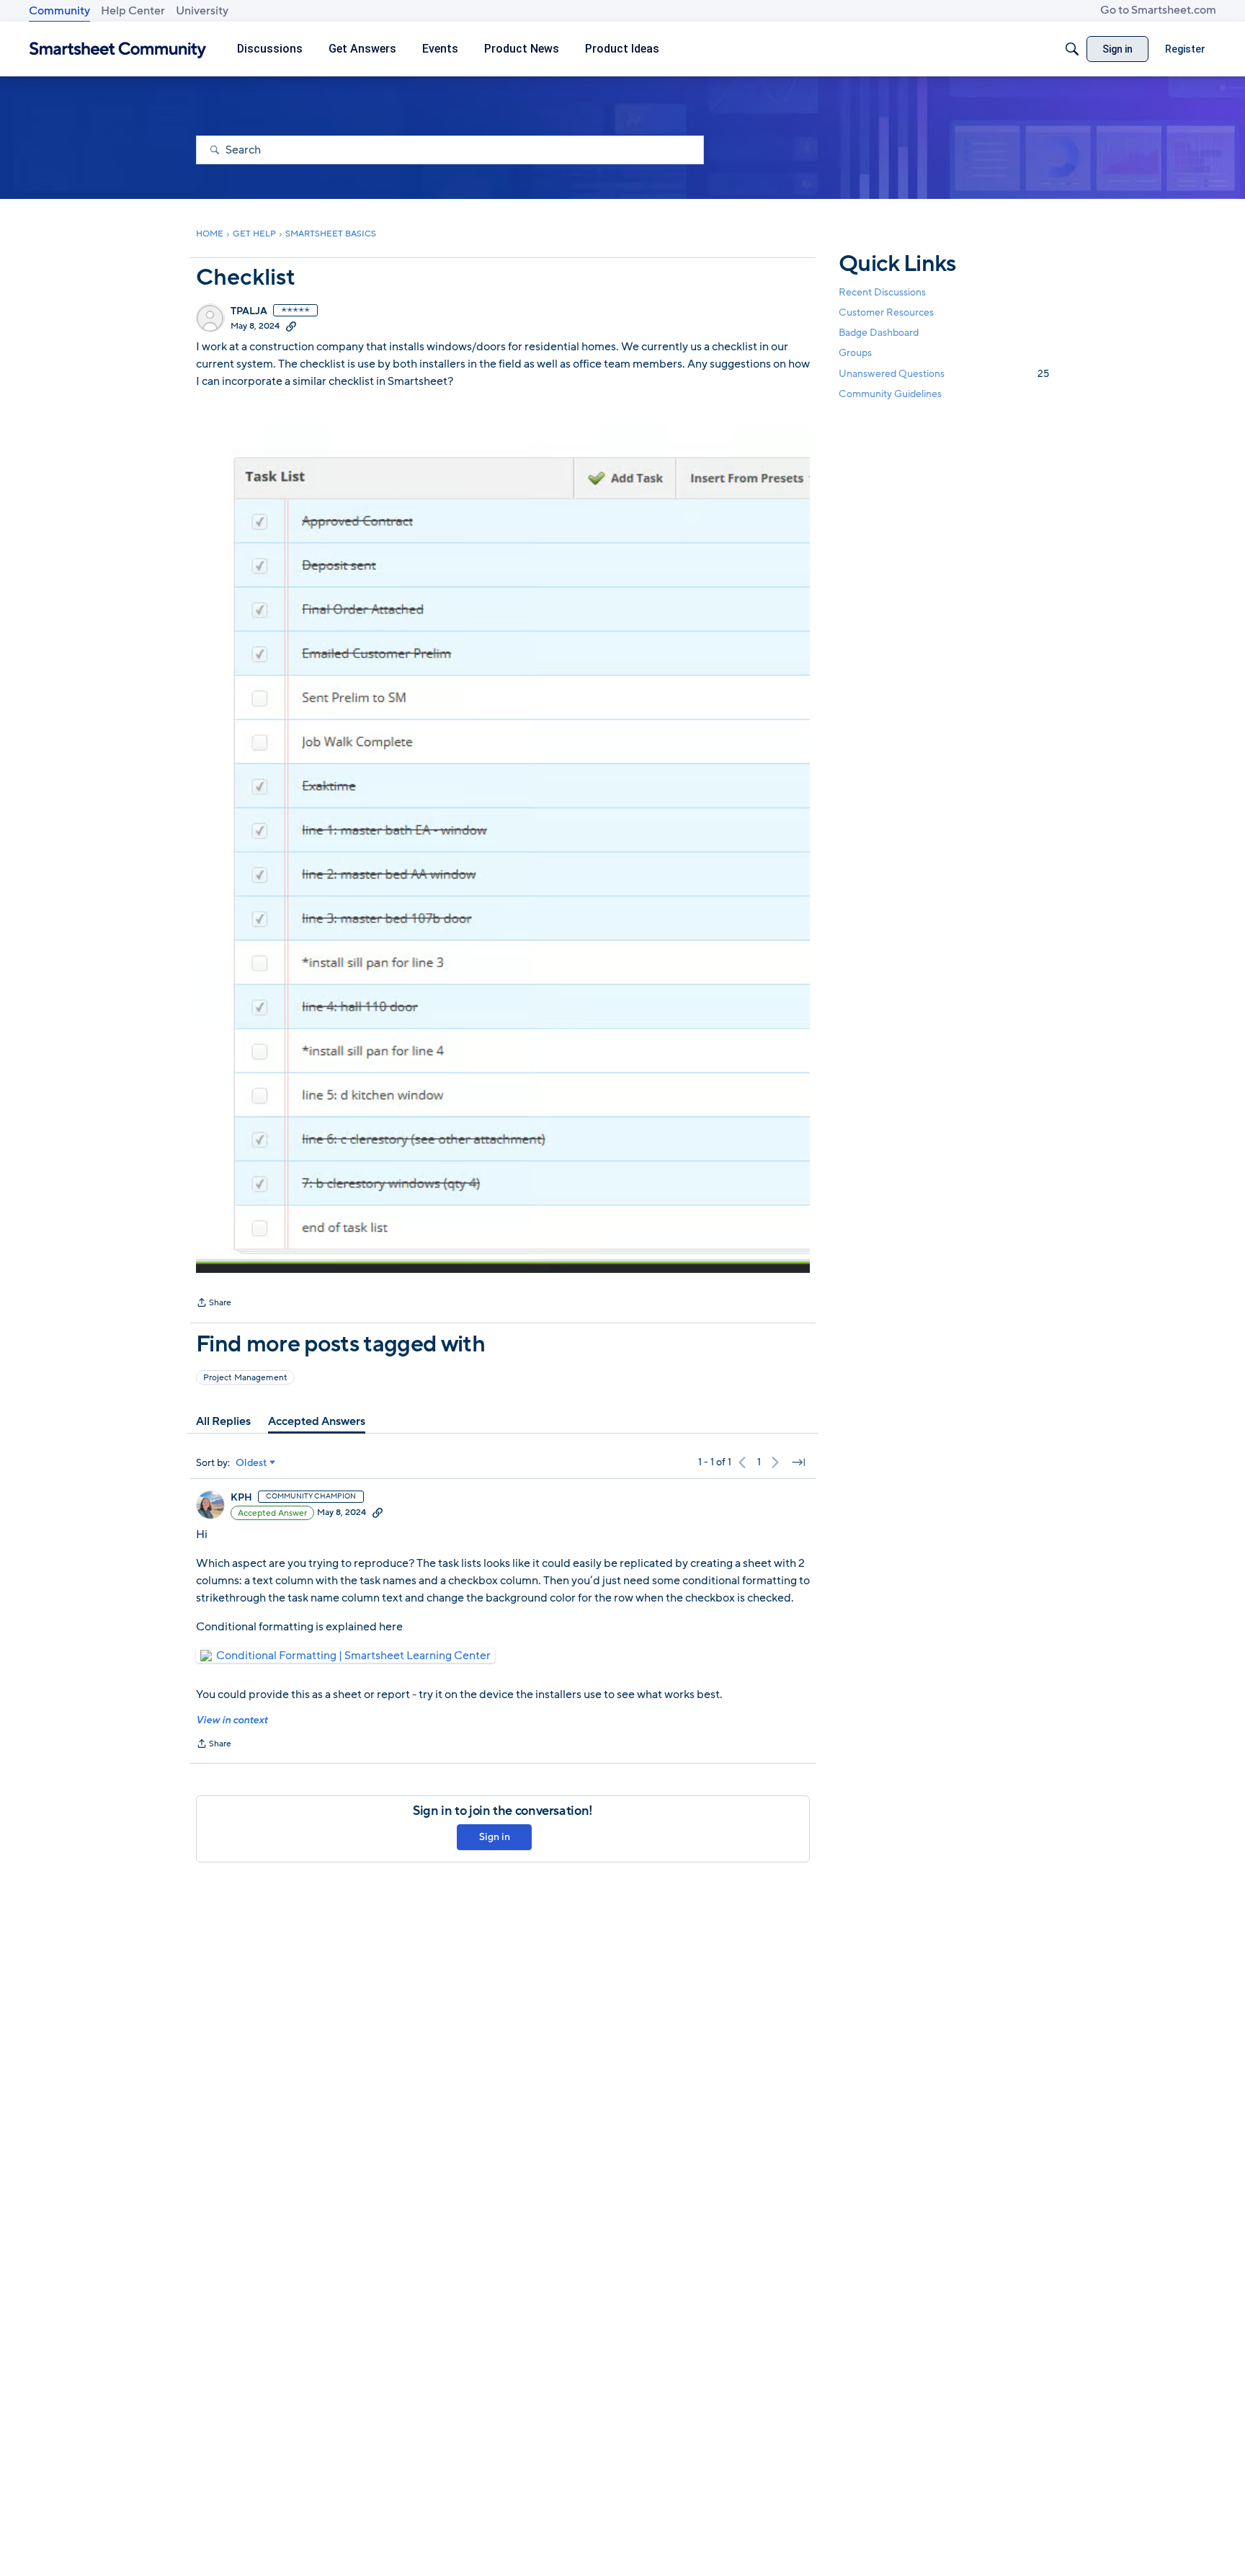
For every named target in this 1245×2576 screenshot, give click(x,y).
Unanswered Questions (944, 374)
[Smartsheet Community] (118, 49)
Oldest (251, 1463)
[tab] (223, 1421)
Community (59, 11)
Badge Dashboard (879, 333)
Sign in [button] (495, 1837)
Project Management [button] (245, 1377)
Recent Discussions (882, 292)
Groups (855, 354)
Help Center (133, 11)
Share (214, 1304)
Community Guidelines (890, 394)
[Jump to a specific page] (798, 1462)
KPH (241, 1498)
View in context (232, 1720)
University (202, 11)
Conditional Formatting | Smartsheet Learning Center (353, 1656)
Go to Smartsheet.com (1158, 10)
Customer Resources (886, 312)
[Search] (1072, 49)
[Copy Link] (291, 326)
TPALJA (249, 311)
